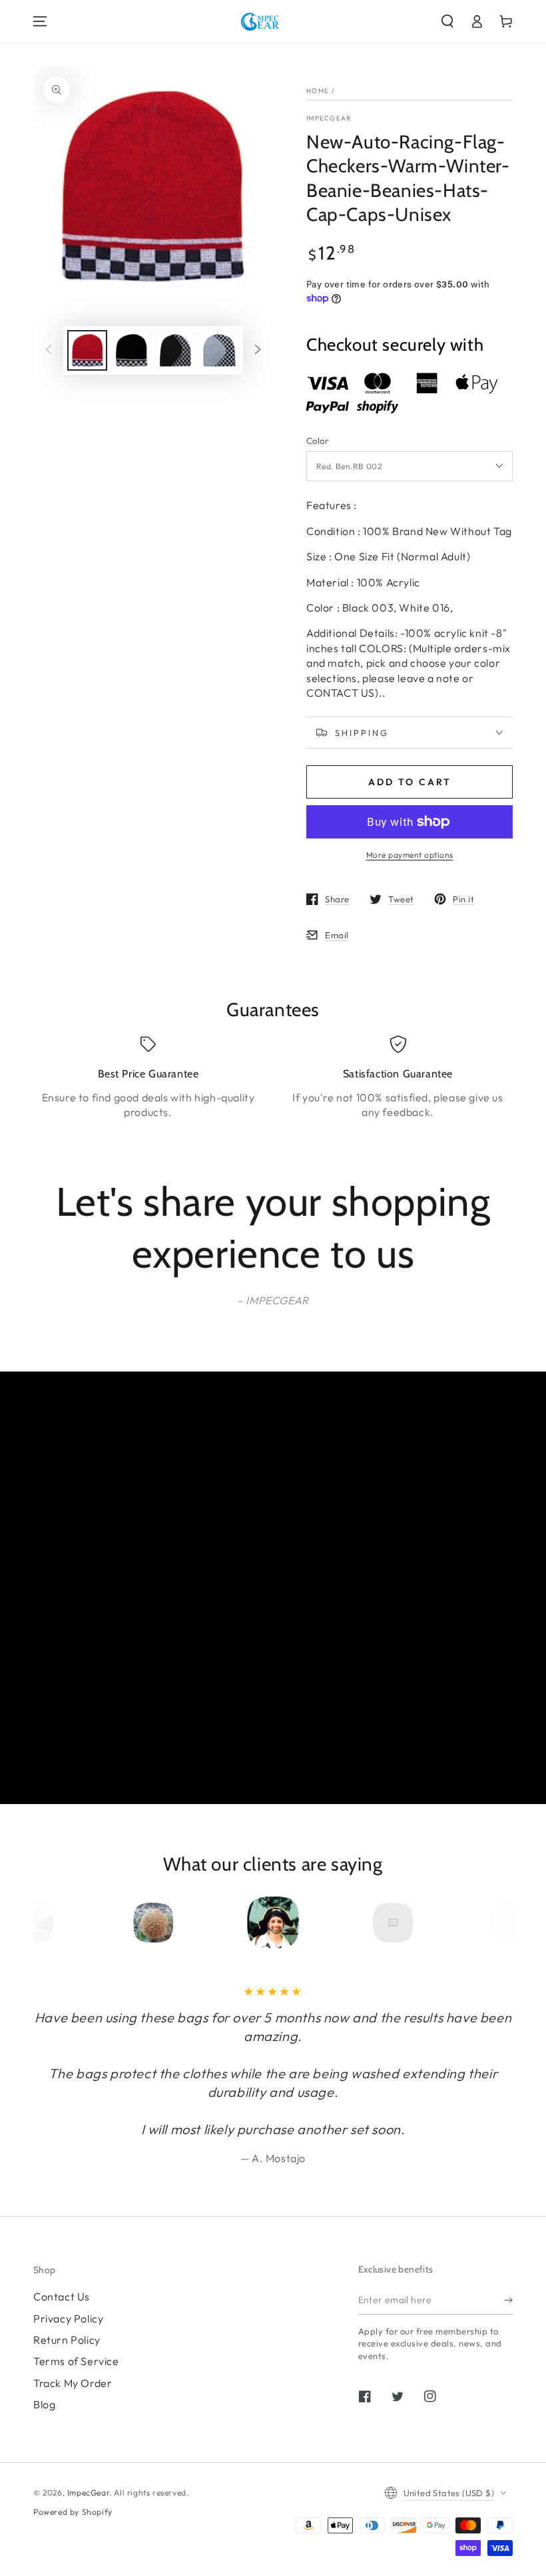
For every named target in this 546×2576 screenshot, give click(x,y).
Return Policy (67, 2340)
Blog (44, 2404)
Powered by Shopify (73, 2512)
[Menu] (40, 21)
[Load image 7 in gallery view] (219, 350)
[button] (447, 21)
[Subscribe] (508, 2300)
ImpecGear (329, 118)
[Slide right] (258, 351)
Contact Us (62, 2297)
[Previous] (68, 1923)
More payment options (410, 855)
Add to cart (410, 782)
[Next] (478, 1923)
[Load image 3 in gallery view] (131, 350)
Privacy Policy (68, 2318)
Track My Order (73, 2383)
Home (318, 91)
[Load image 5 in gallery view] (175, 350)
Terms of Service (76, 2361)
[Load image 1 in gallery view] (87, 350)
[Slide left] (49, 351)
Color (317, 441)
